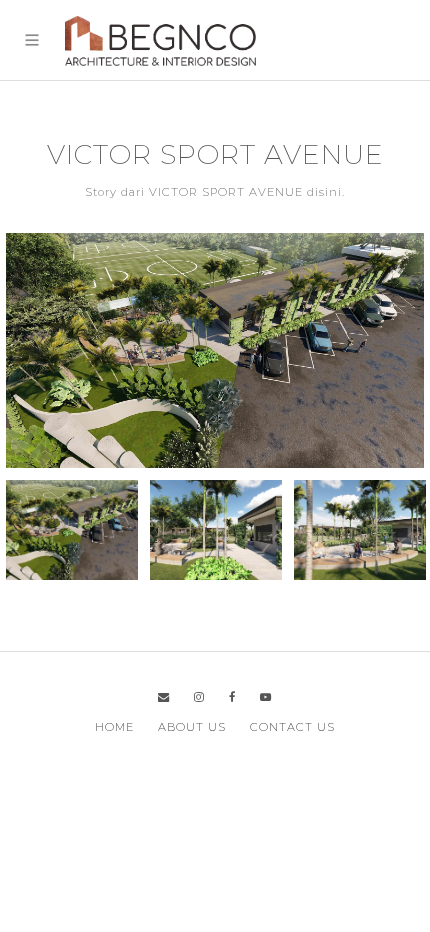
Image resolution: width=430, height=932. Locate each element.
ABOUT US (192, 727)
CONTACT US (292, 727)
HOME (114, 727)
